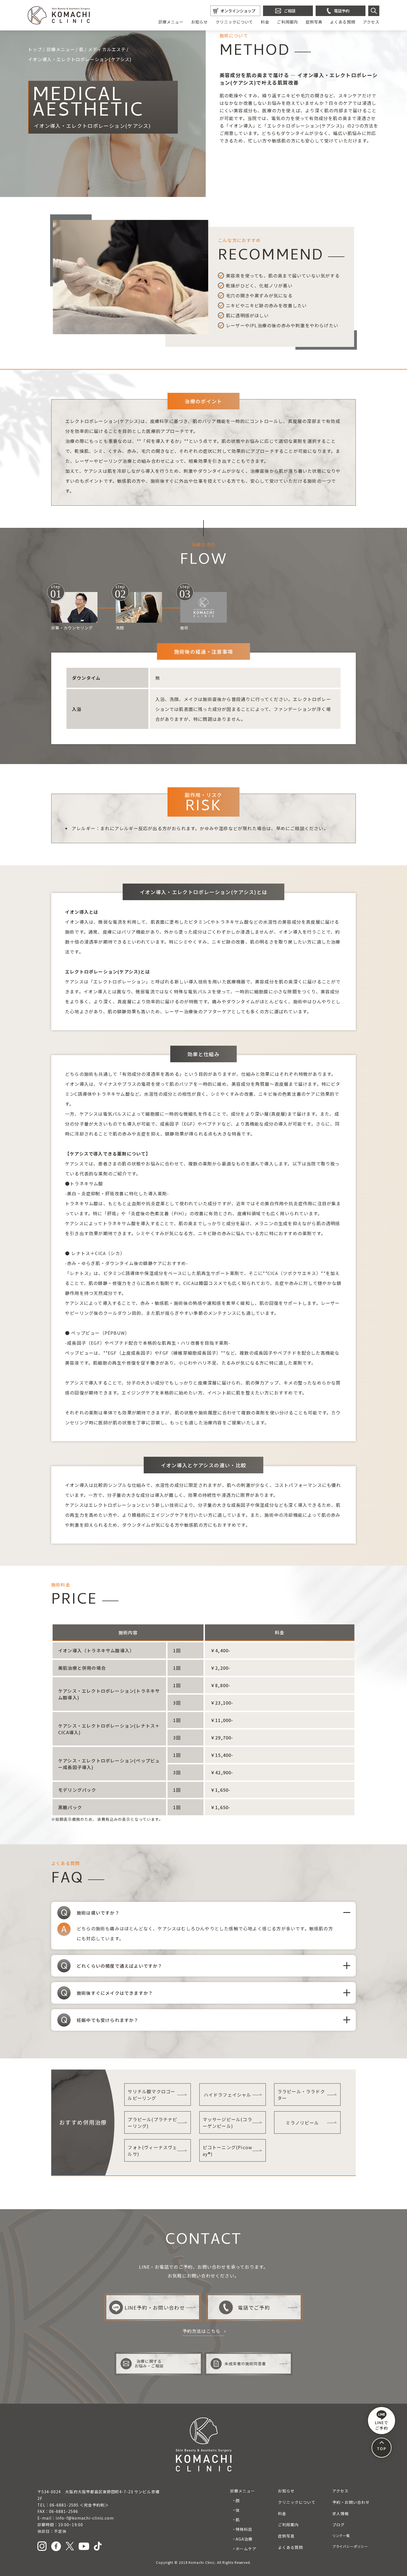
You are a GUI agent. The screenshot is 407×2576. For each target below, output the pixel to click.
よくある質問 (342, 22)
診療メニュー (171, 22)
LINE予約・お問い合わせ (155, 2307)
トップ (35, 49)
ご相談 (290, 11)
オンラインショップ (238, 11)
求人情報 (341, 2513)
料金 (265, 22)
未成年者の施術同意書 (245, 2364)
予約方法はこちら (202, 2331)
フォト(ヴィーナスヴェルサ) (152, 2151)
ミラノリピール (302, 2123)
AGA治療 (244, 2539)
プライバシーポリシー (350, 2546)
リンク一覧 (341, 2536)
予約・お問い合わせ (351, 2502)
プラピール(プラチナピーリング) (152, 2123)
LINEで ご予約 (382, 2425)
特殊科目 (244, 2529)
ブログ (338, 2525)
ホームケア (246, 2549)
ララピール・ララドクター (301, 2095)
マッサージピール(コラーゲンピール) (227, 2123)
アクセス (371, 22)
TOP (381, 2448)
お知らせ (199, 22)
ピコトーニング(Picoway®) (228, 2151)
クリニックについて (235, 22)
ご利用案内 (287, 22)
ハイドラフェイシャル (228, 2095)
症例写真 (314, 22)
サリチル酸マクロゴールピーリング (151, 2095)
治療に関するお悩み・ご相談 (149, 2363)
